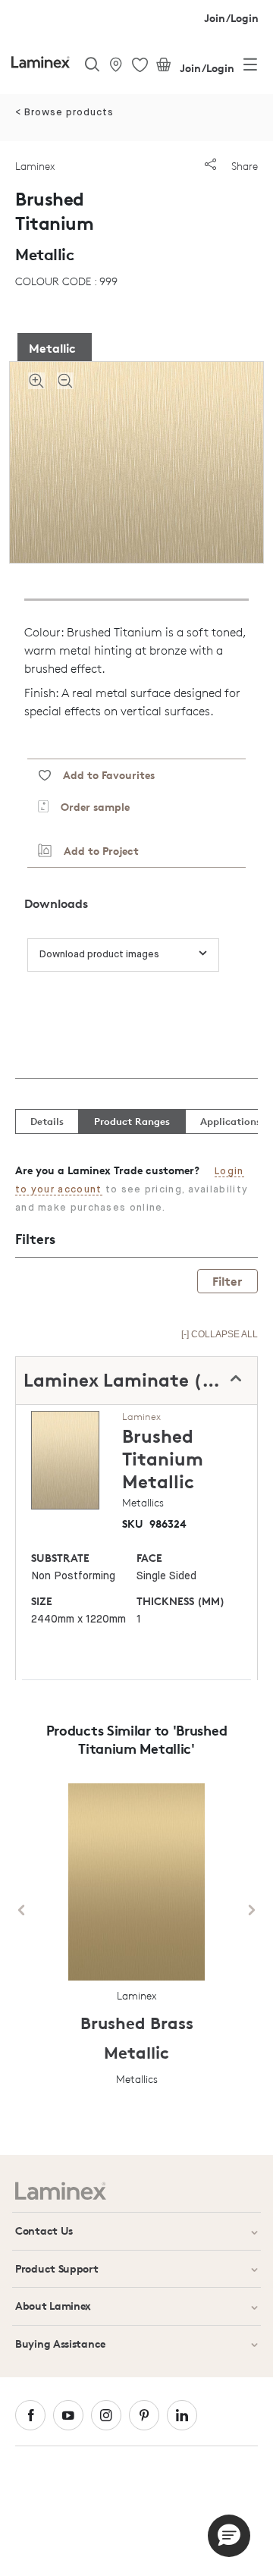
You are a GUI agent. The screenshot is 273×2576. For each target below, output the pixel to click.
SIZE (42, 1601)
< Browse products (64, 113)
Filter (227, 1281)
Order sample (89, 807)
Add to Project (95, 851)
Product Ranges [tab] (132, 1121)
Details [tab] (47, 1121)
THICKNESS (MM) (180, 1601)
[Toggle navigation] (250, 68)
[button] (229, 2536)
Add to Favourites (103, 775)
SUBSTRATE (60, 1558)
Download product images (99, 955)
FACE (149, 1558)
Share (243, 166)
